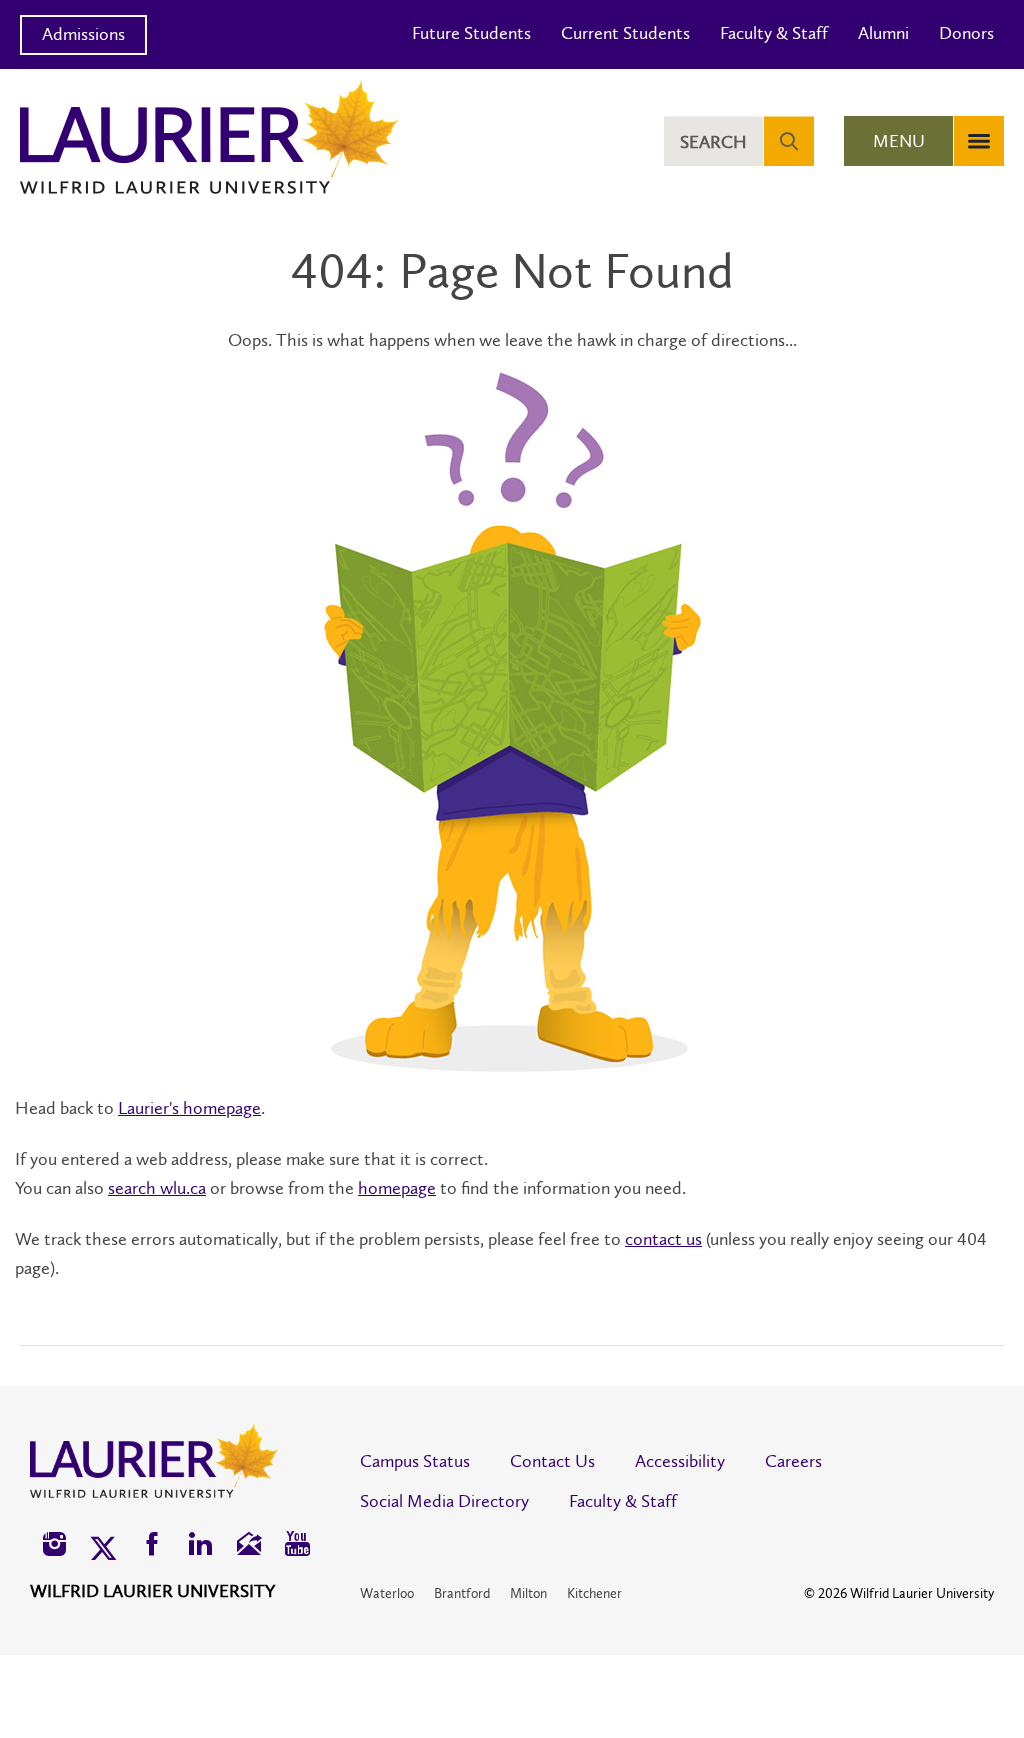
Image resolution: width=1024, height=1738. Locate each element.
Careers (793, 1461)
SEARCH (713, 142)
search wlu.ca (157, 1188)
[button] (54, 1546)
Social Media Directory (444, 1501)
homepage (397, 1188)
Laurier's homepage (189, 1108)
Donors (966, 33)
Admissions (83, 34)
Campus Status (415, 1461)
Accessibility (680, 1461)
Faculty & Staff (774, 33)
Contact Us (552, 1461)
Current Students (625, 33)
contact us (663, 1239)
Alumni (883, 33)
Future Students (471, 33)
